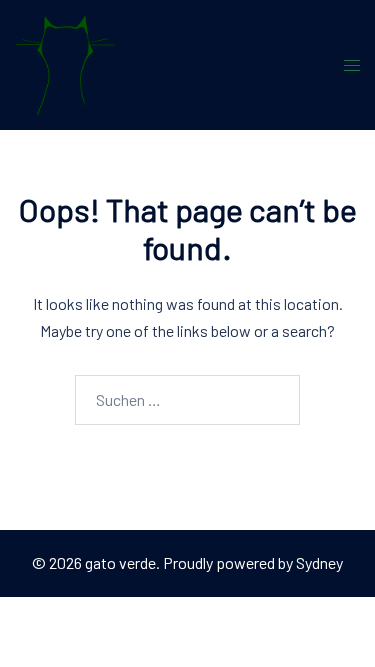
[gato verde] (65, 62)
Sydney (319, 562)
